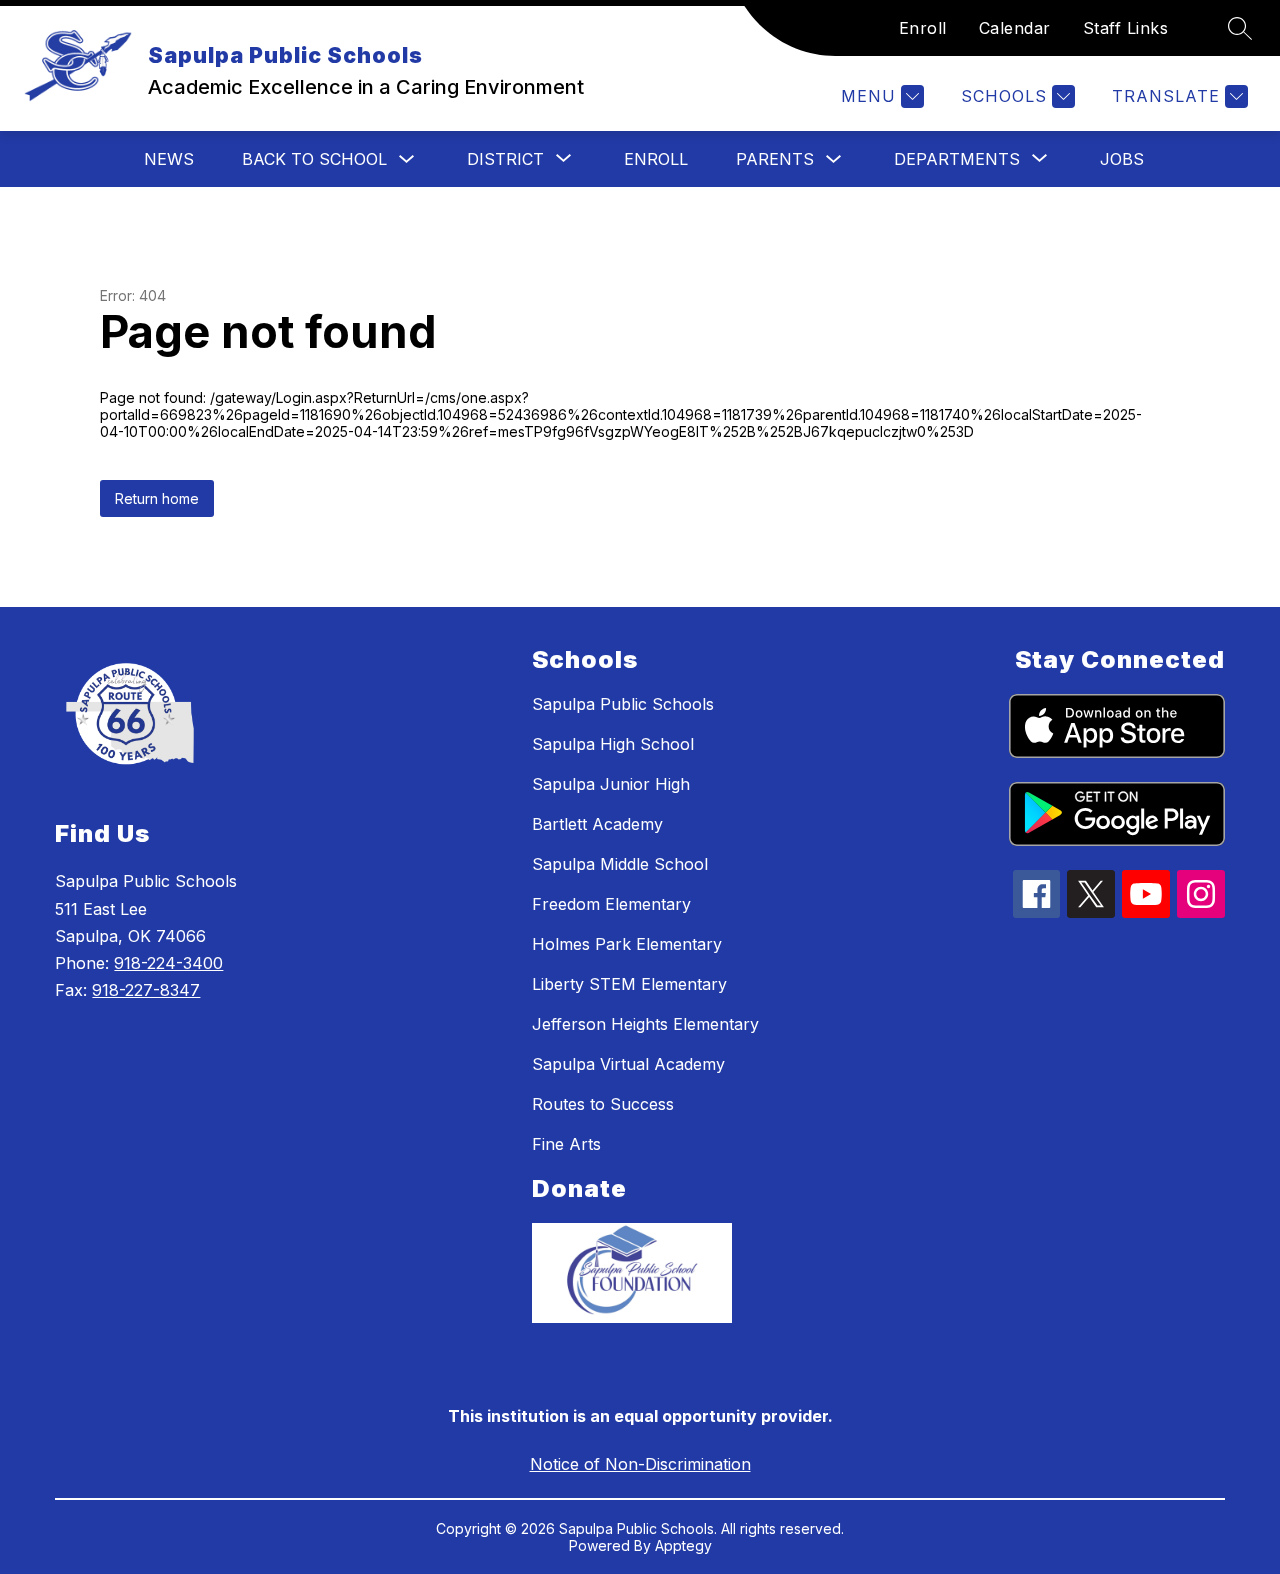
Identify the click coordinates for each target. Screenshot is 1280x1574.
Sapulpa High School (613, 744)
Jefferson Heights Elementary (645, 1024)
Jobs (1122, 159)
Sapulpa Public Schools (623, 704)
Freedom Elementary (611, 904)
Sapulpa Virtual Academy (628, 1064)
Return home (157, 498)
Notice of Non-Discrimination (640, 1464)
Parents (775, 159)
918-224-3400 (168, 963)
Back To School (314, 159)
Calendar (1015, 28)
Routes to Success (603, 1104)
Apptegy (683, 1545)
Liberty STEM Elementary (629, 984)
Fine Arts (566, 1144)
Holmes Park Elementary (627, 944)
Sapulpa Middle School (620, 864)
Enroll (923, 28)
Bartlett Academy (597, 824)
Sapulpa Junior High (611, 784)
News (169, 159)
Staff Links (1126, 28)
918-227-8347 (146, 990)
